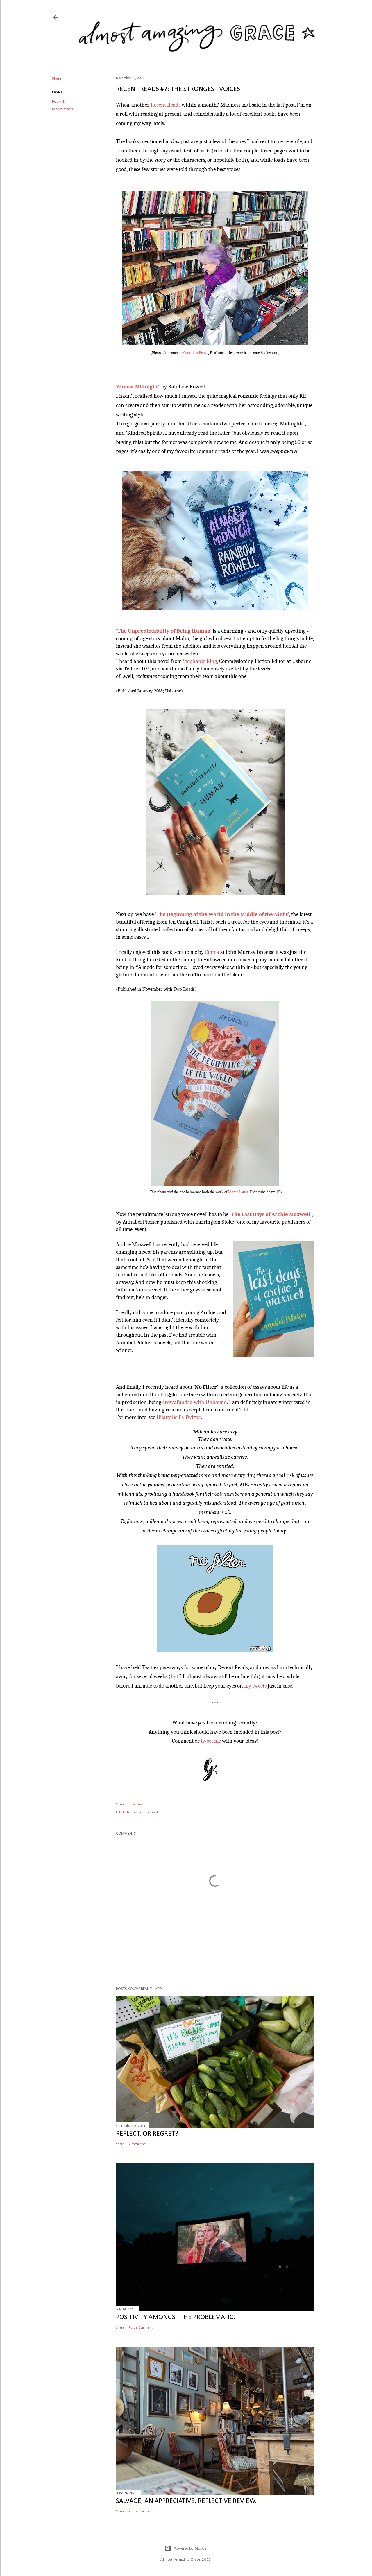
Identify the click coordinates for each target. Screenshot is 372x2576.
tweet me (211, 1741)
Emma (212, 952)
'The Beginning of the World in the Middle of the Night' (222, 914)
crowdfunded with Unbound (195, 1402)
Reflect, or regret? (147, 2134)
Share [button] (57, 79)
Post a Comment (141, 2328)
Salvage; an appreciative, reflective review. (186, 2501)
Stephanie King (200, 661)
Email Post (136, 1805)
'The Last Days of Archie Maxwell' (271, 1214)
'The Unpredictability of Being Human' (164, 631)
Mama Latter (238, 1192)
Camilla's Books (196, 353)
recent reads (62, 109)
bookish (59, 102)
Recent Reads (166, 105)
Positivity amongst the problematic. (176, 2317)
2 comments (138, 2144)
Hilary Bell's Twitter (179, 1417)
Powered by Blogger (191, 2548)
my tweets (255, 1686)
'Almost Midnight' (138, 387)
